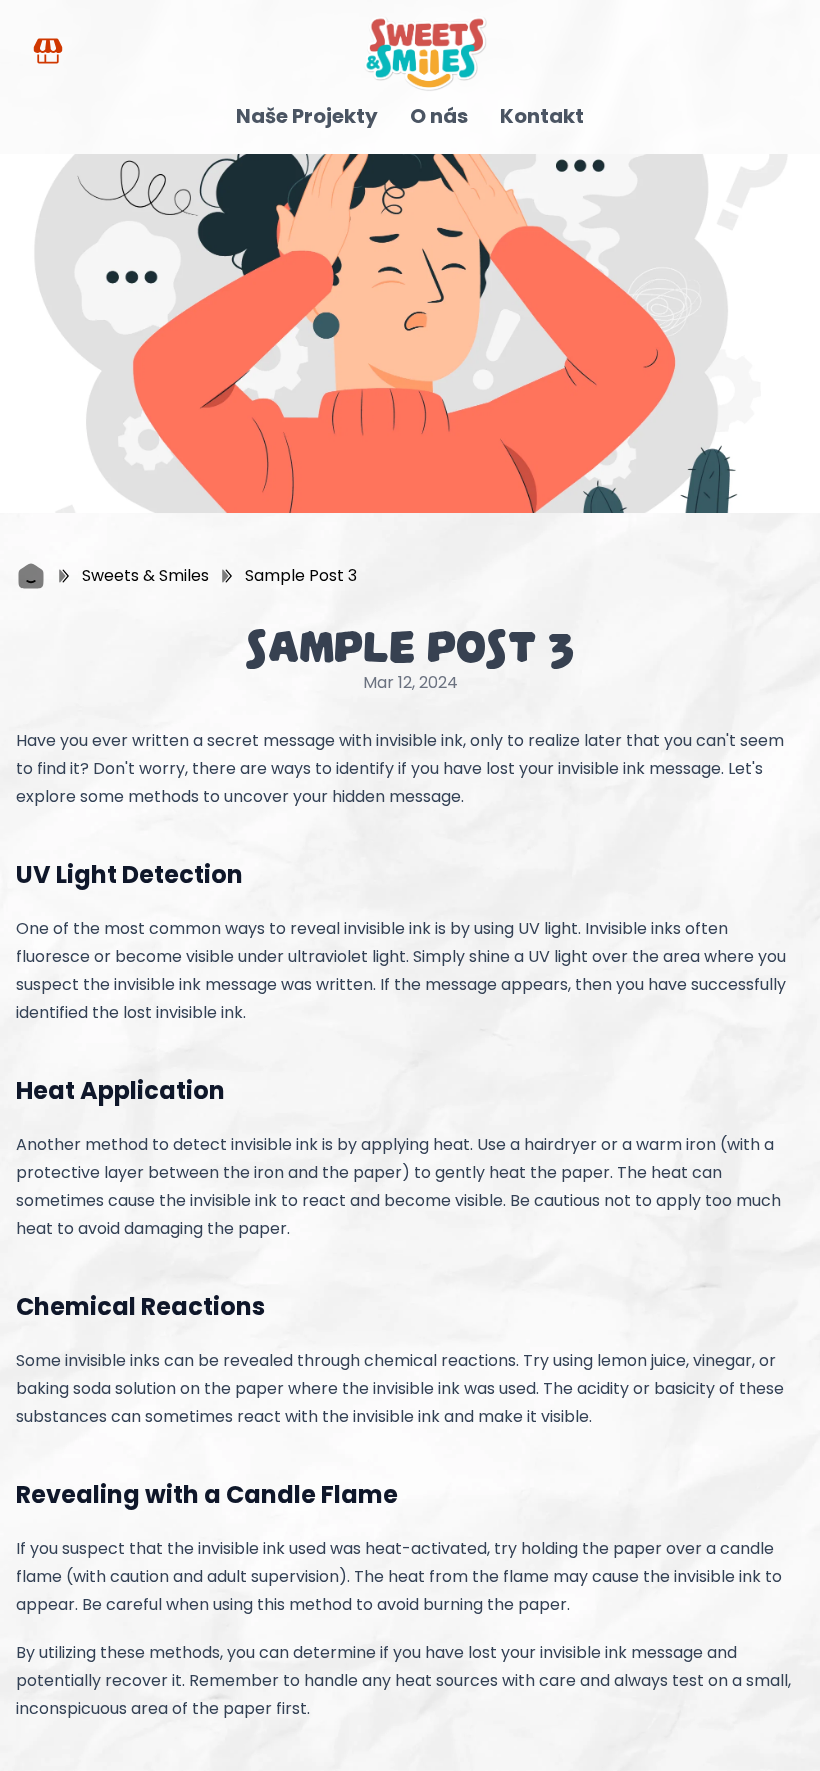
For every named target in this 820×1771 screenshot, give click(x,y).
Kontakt (542, 116)
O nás (439, 116)
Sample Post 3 (301, 575)
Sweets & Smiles (145, 575)
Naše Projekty (307, 116)
